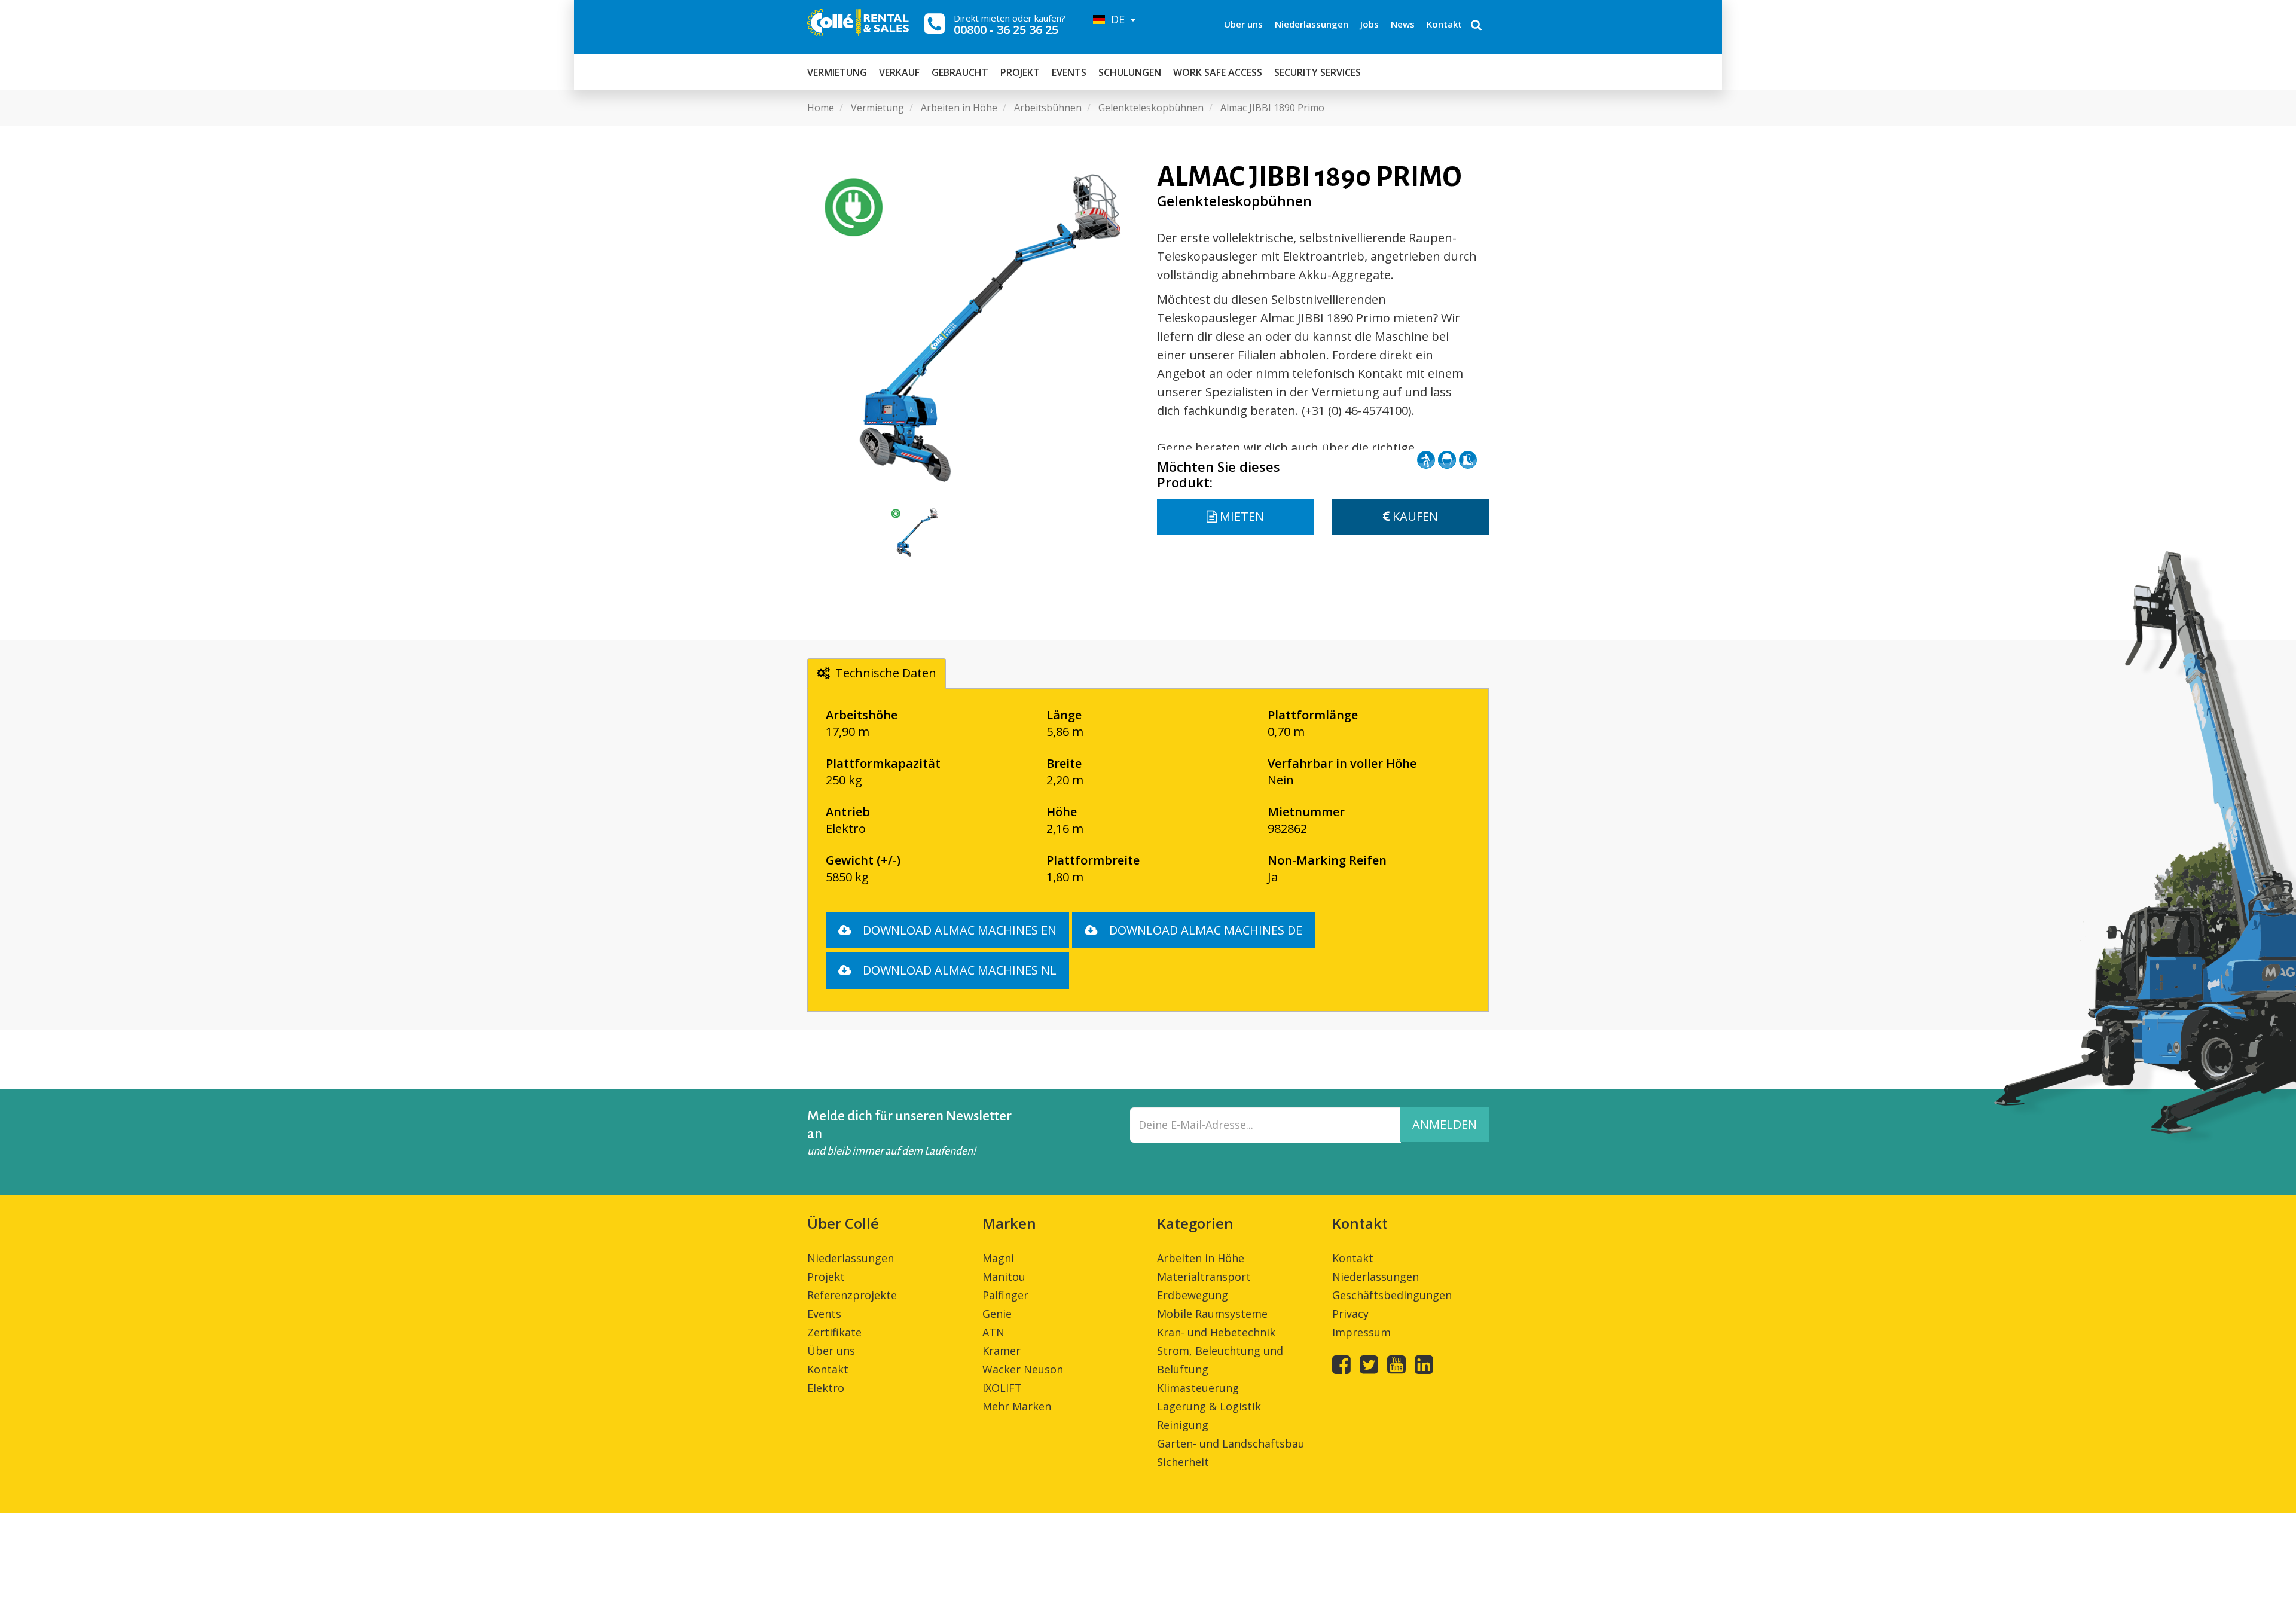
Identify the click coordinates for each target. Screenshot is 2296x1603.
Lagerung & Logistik (1209, 1406)
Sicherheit (1183, 1462)
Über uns (1243, 24)
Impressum (1361, 1332)
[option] (973, 328)
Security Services (1318, 72)
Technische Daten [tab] (886, 673)
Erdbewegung (1193, 1295)
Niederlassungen (1312, 24)
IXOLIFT (1002, 1388)
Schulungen (1130, 72)
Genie (997, 1314)
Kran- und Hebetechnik (1216, 1332)
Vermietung (837, 72)
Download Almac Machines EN (958, 930)
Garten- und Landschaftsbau (1231, 1443)
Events (1069, 72)
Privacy (1350, 1314)
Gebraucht (960, 72)
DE (1116, 19)
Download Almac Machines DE (1204, 930)
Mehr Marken (1017, 1406)
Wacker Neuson (1023, 1369)
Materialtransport (1204, 1277)
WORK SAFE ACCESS (1218, 72)
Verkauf (899, 72)
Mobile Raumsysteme (1212, 1314)
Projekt (1020, 72)
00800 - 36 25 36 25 (1006, 30)
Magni (998, 1258)
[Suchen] (1476, 26)
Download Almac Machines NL (958, 970)
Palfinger (1005, 1295)
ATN (993, 1332)
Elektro (826, 1388)
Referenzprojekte (852, 1295)
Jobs (1370, 24)
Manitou (1004, 1277)
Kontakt (1444, 24)
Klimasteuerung (1198, 1388)
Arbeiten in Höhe (1201, 1258)
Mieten (1240, 516)
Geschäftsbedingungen (1392, 1295)
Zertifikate (834, 1332)
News (1403, 24)
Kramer (1002, 1351)
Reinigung (1183, 1425)
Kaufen (1414, 516)
